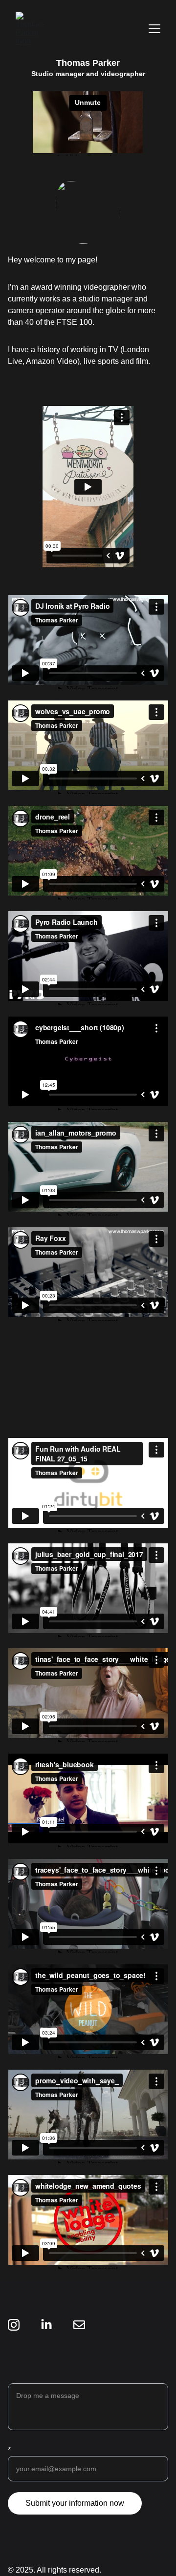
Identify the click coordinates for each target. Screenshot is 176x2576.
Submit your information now (75, 2503)
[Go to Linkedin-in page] (46, 2325)
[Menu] (154, 29)
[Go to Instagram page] (14, 2325)
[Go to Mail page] (79, 2325)
